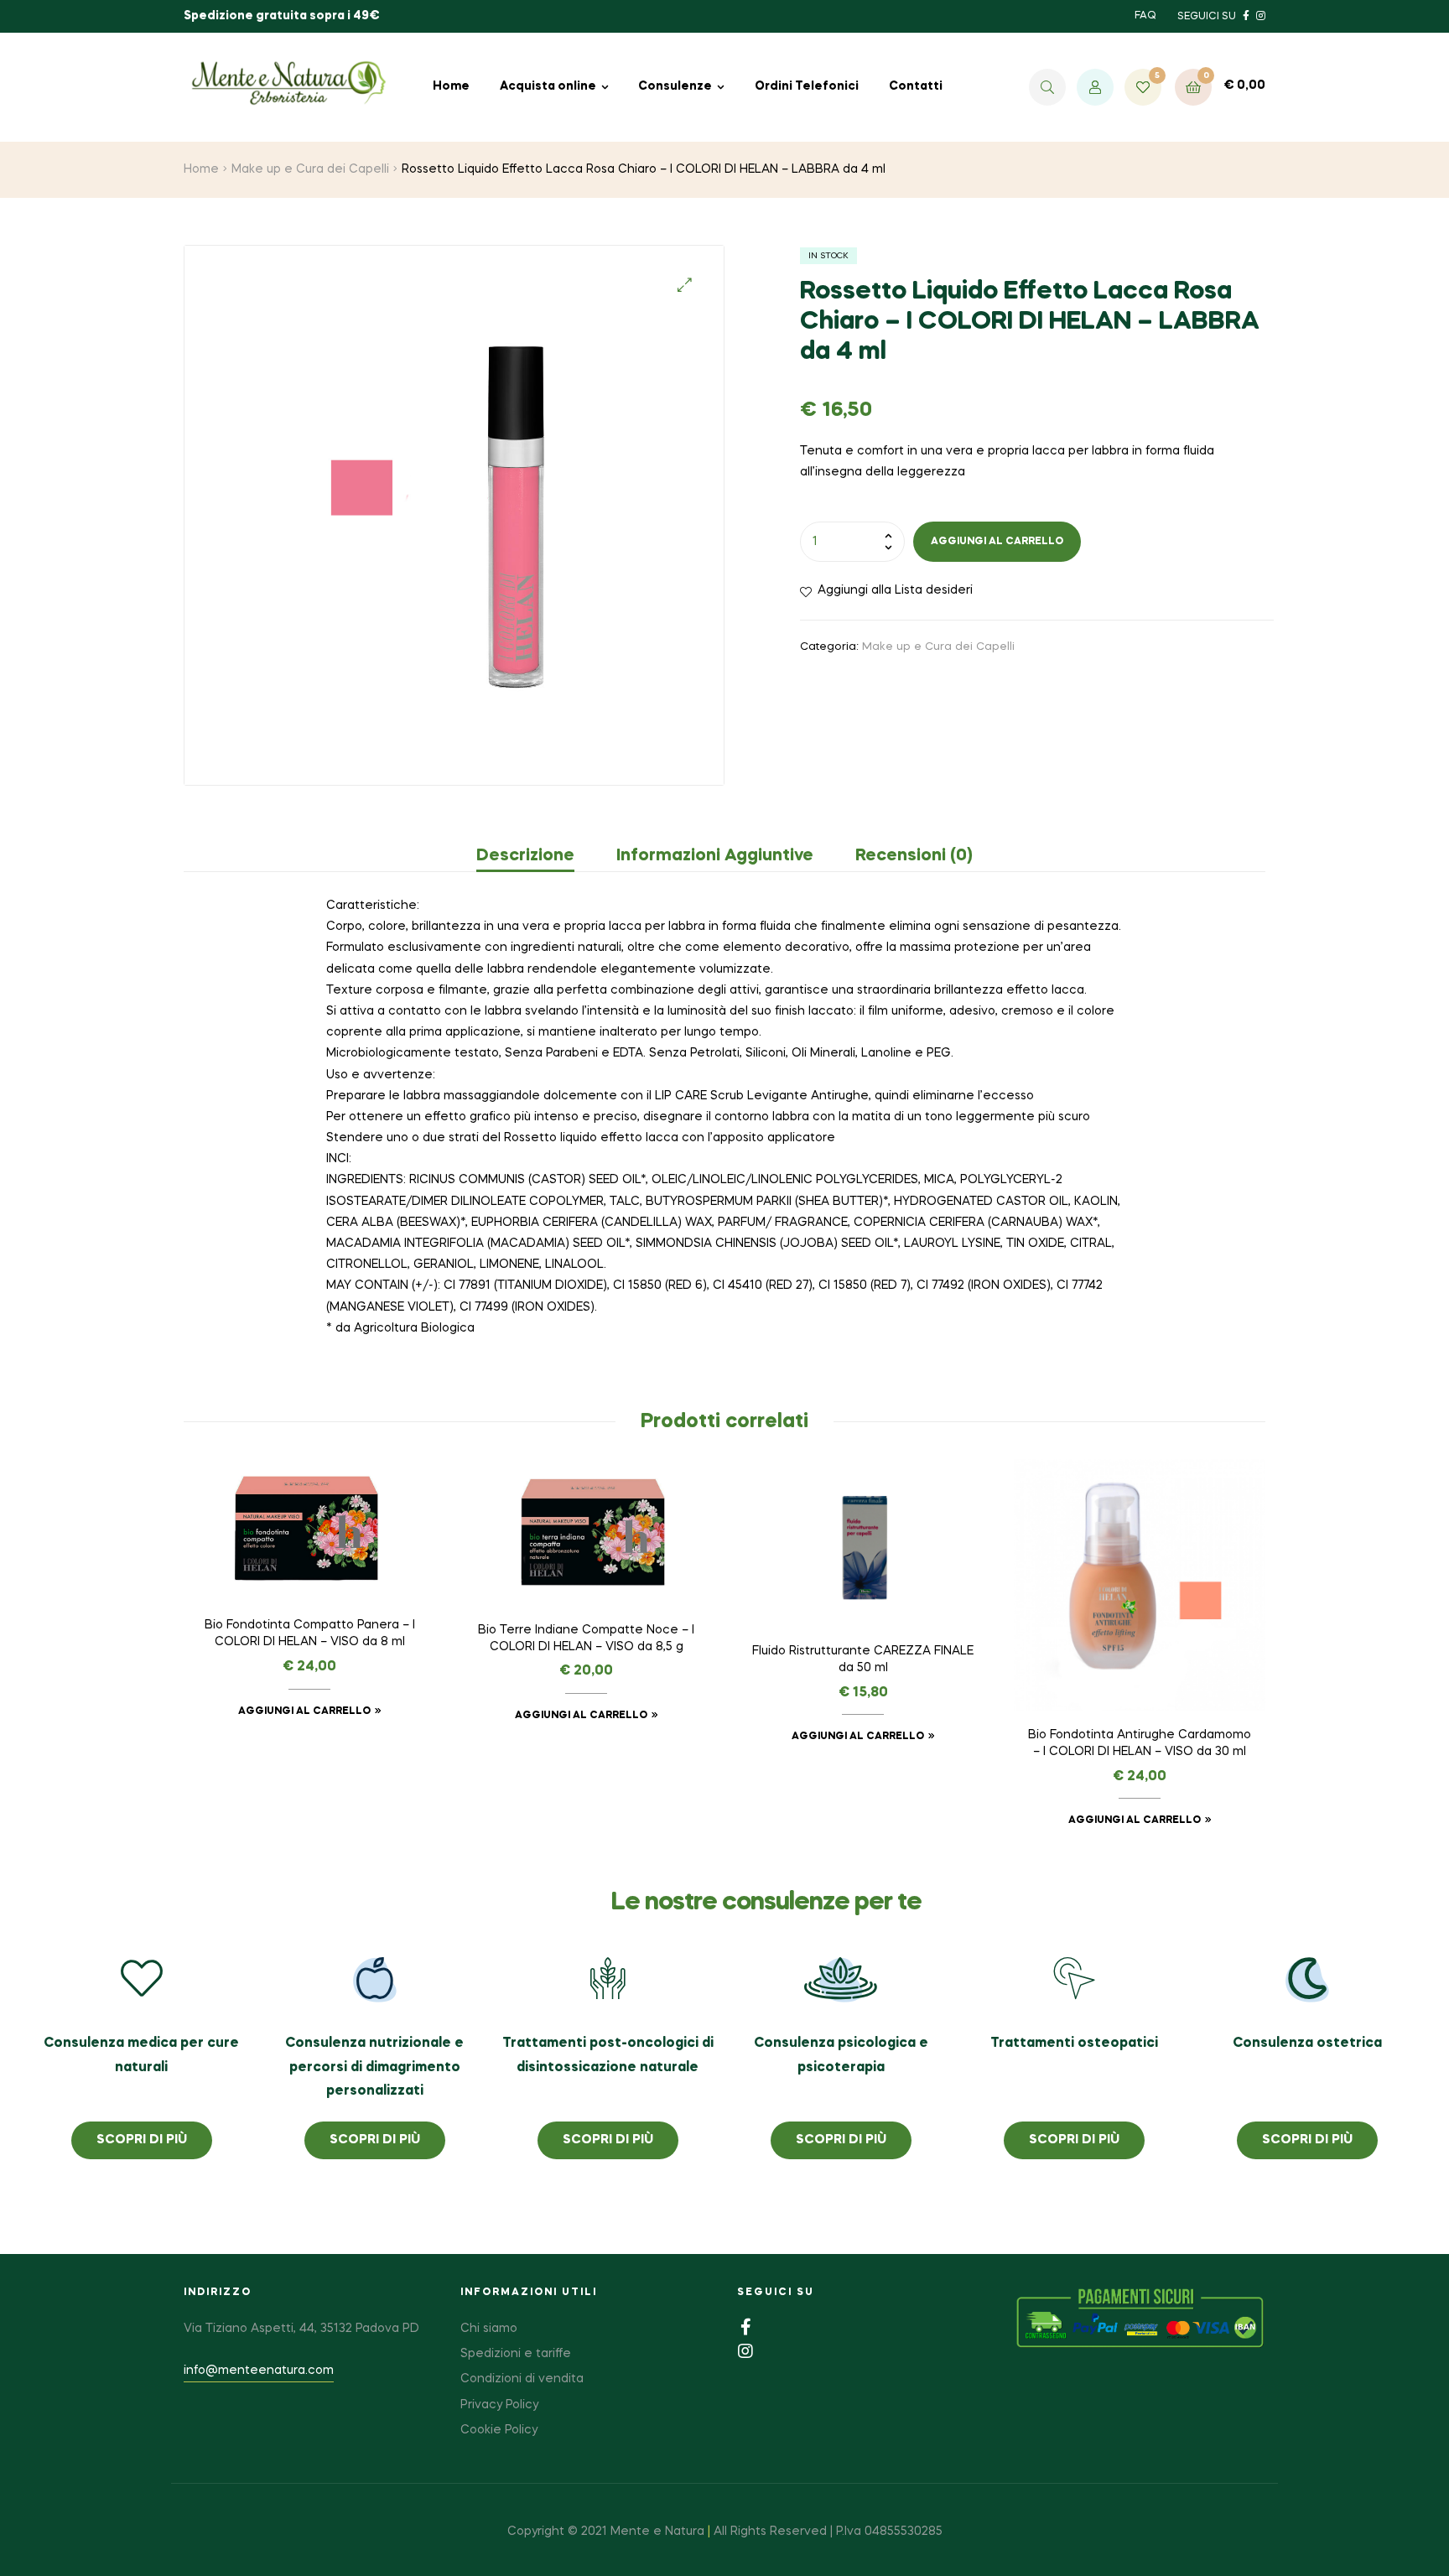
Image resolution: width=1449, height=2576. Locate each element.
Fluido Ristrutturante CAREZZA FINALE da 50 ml (863, 1659)
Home (451, 86)
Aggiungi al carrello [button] (304, 1711)
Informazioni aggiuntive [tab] (715, 856)
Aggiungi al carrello (997, 542)
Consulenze (675, 86)
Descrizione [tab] (525, 856)
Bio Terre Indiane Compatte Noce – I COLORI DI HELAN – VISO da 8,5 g (586, 1639)
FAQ (1145, 16)
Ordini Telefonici (807, 86)
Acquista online (548, 86)
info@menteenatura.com (259, 2371)
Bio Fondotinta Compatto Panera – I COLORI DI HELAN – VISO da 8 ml (310, 1633)
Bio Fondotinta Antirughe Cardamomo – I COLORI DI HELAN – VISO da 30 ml (1140, 1743)
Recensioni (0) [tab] (914, 856)
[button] (685, 285)
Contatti (916, 86)
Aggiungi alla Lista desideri (895, 590)
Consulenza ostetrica (1307, 2044)
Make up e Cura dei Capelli (310, 169)
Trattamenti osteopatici (1074, 2044)
